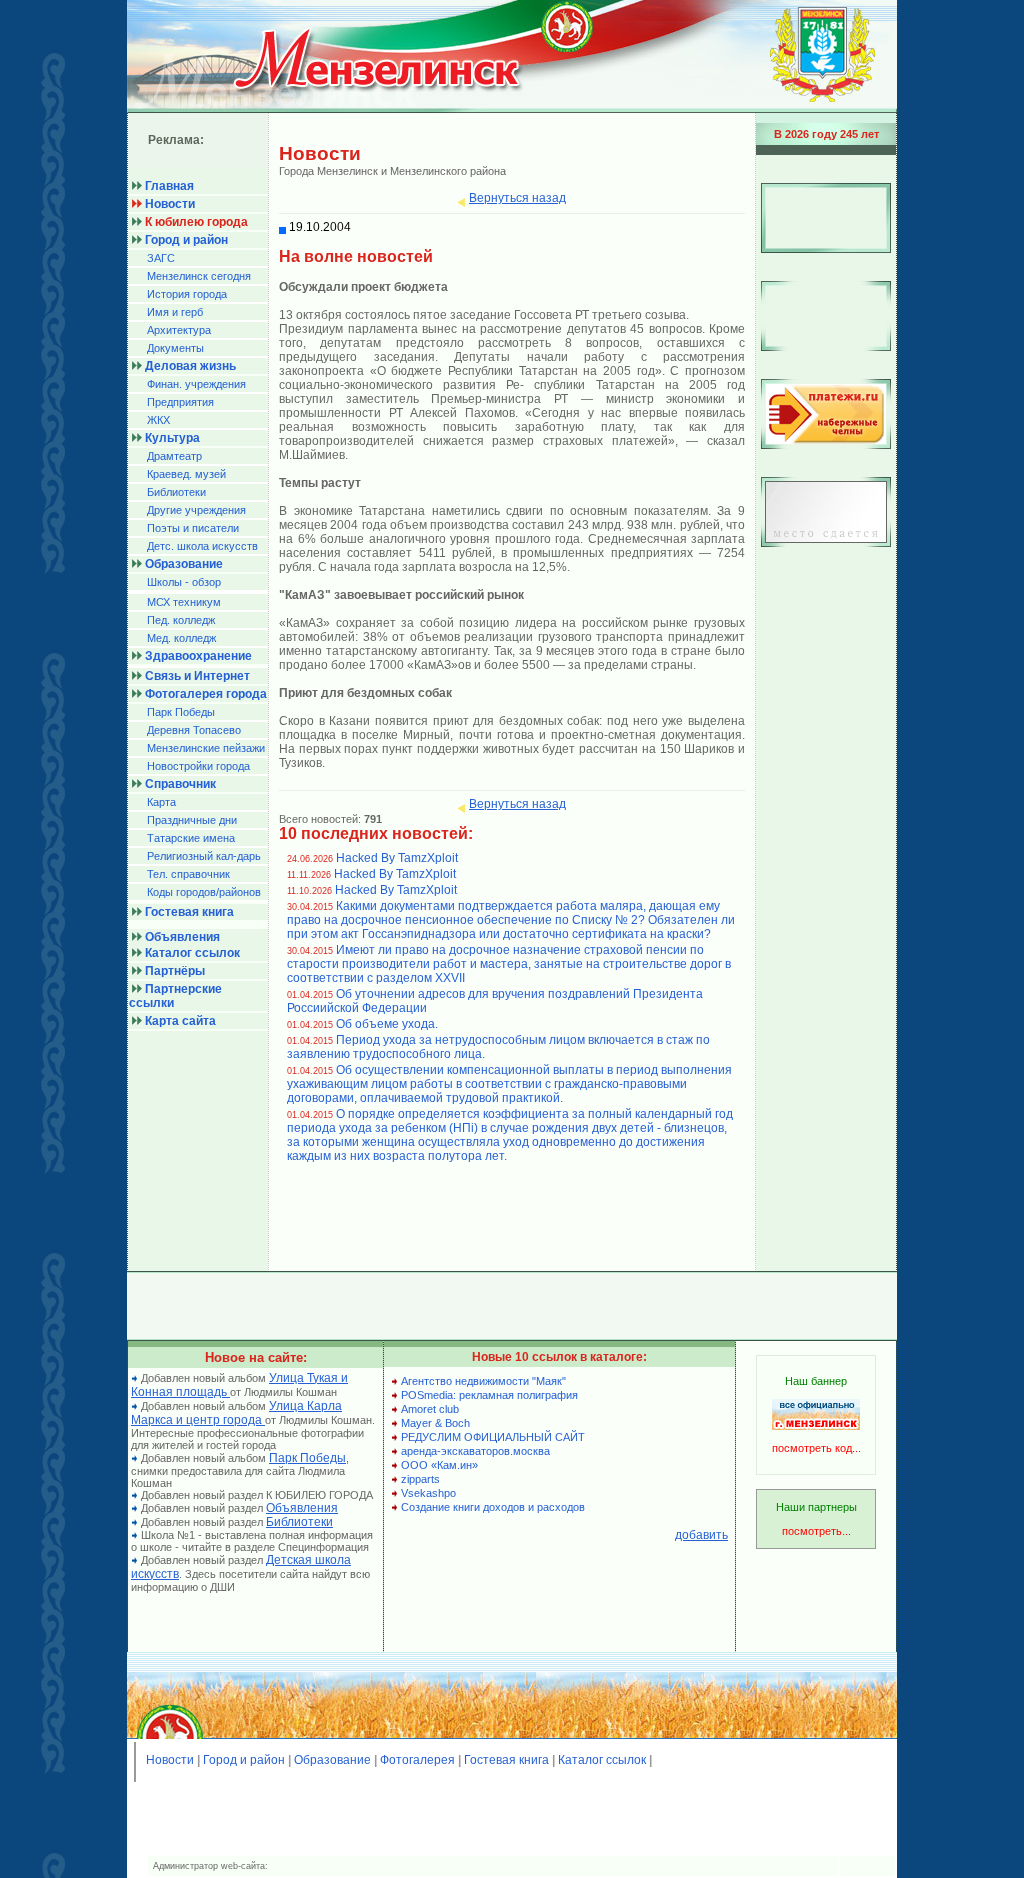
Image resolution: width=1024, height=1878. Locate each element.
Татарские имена (191, 838)
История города (187, 294)
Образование (332, 1760)
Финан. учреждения (196, 384)
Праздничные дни (192, 820)
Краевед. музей (186, 474)
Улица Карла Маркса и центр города (236, 1413)
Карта (161, 802)
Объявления (302, 1508)
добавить (701, 1535)
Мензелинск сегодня (199, 276)
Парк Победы (181, 712)
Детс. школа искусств (202, 546)
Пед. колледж (181, 620)
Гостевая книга (506, 1760)
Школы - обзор (184, 582)
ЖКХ (158, 420)
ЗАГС (161, 258)
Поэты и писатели (193, 528)
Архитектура (179, 330)
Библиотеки (176, 492)
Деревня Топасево (194, 730)
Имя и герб (175, 312)
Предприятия (180, 402)
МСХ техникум (184, 602)
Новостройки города (198, 766)
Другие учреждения (196, 510)
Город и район (244, 1760)
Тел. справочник (188, 874)
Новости (170, 1760)
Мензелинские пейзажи (206, 748)
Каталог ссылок (602, 1760)
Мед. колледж (181, 638)
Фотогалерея (417, 1760)
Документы (175, 348)
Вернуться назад (517, 198)
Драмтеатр (174, 456)
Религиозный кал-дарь (204, 856)
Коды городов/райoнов (204, 892)
